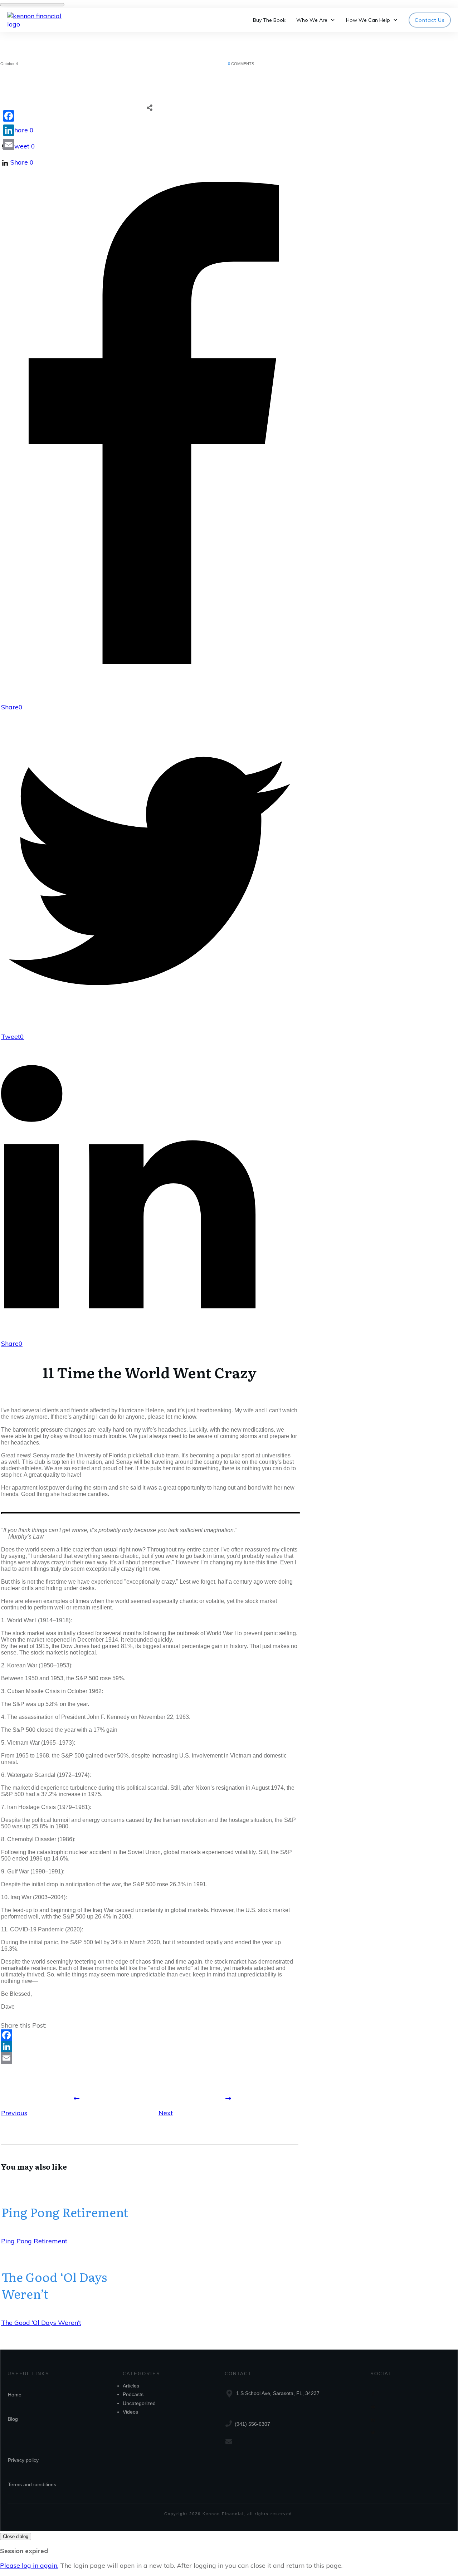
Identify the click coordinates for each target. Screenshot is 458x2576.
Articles (131, 2386)
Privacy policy (23, 2460)
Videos (130, 2412)
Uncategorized (139, 2403)
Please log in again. (29, 2565)
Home (15, 2395)
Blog (13, 2419)
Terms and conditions (32, 2484)
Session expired (24, 2551)
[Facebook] (150, 2035)
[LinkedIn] (150, 2047)
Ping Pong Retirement (65, 2212)
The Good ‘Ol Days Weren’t (54, 2285)
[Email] (150, 2058)
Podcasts (133, 2394)
